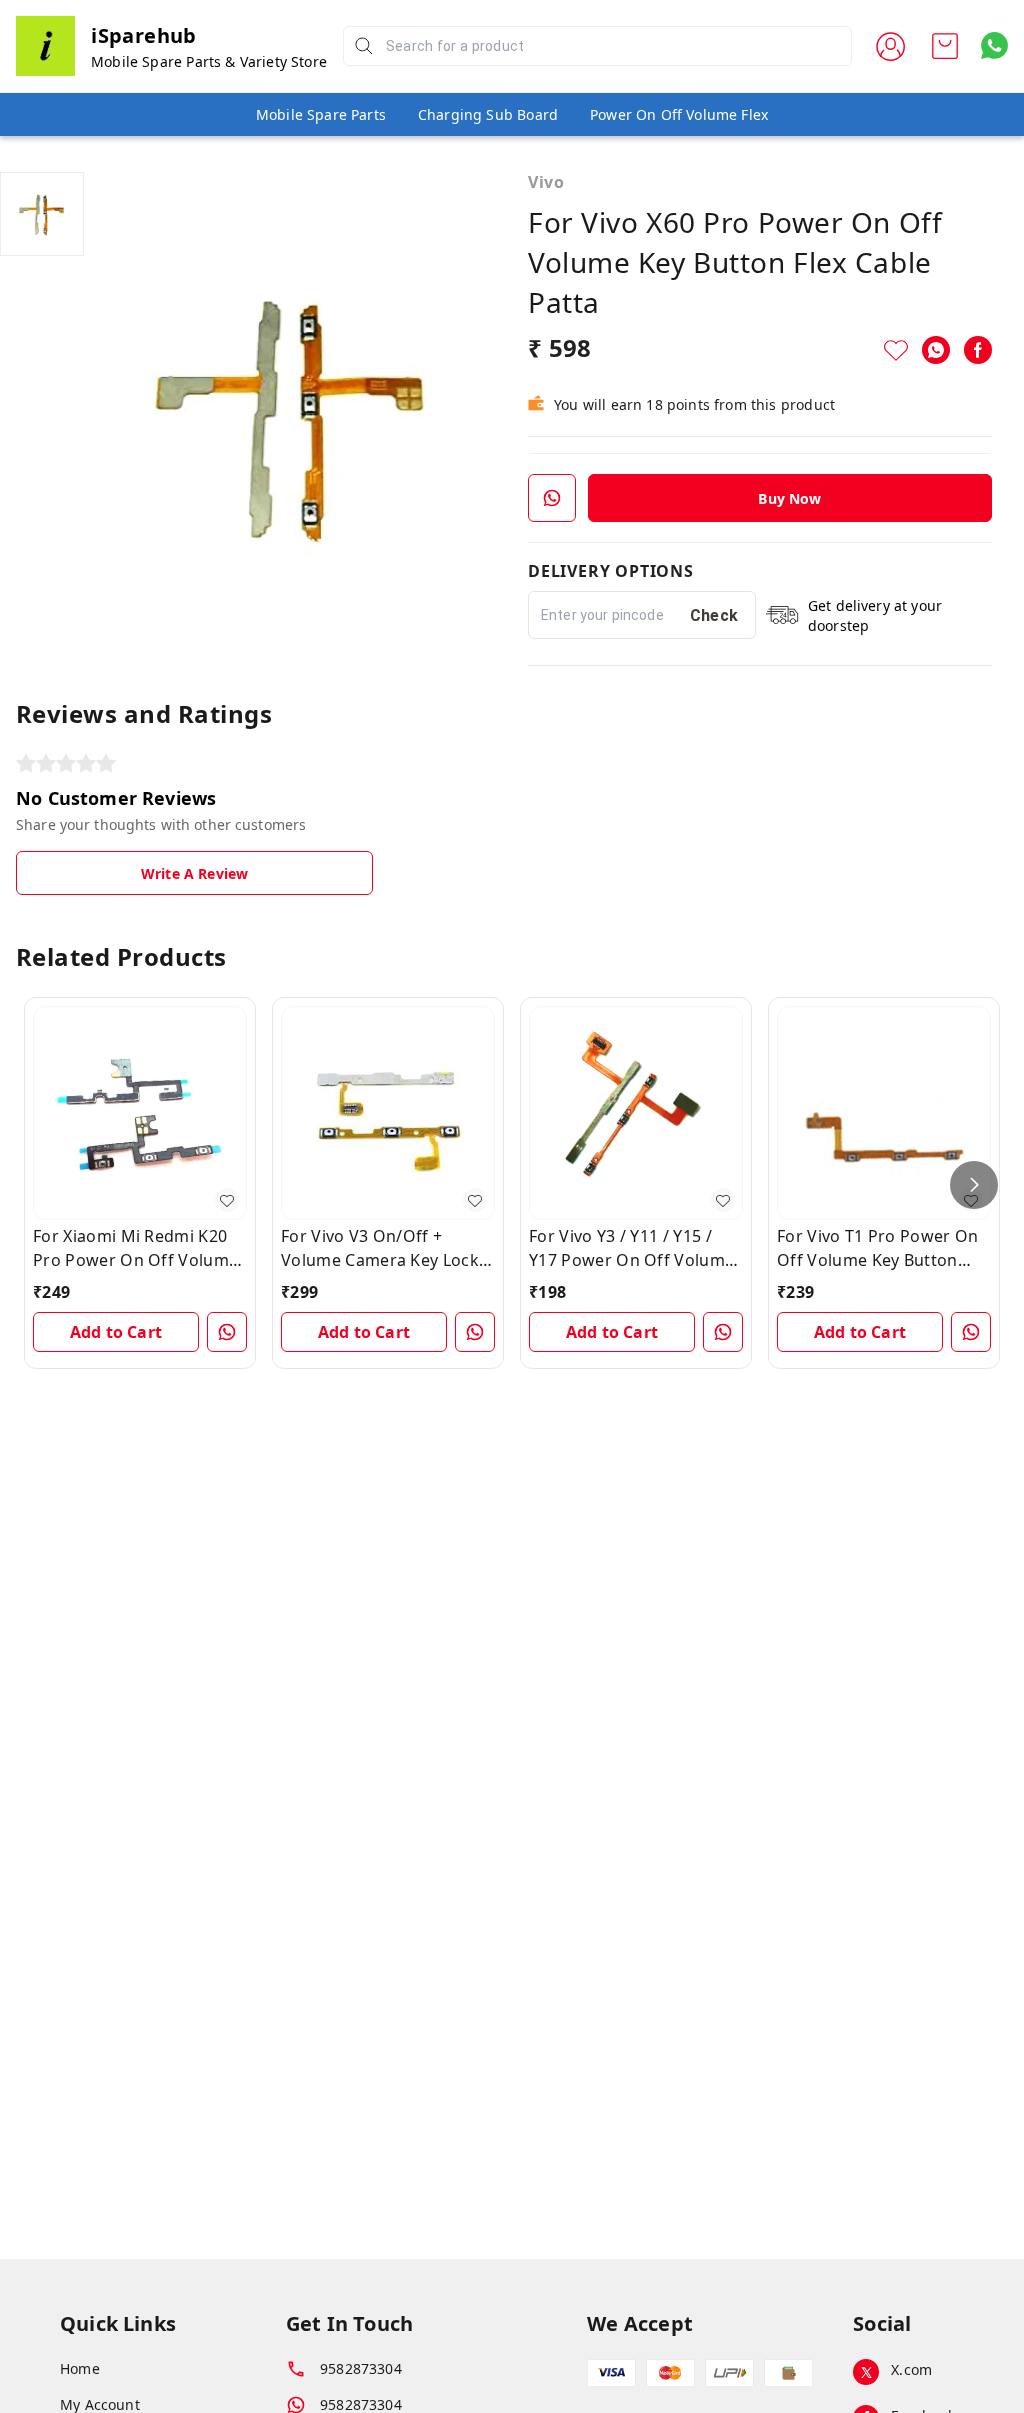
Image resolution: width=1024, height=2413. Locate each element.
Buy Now (789, 498)
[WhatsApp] (936, 350)
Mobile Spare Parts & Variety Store (209, 61)
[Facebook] (978, 350)
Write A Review (194, 873)
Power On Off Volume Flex (679, 114)
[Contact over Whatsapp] (994, 45)
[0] (945, 46)
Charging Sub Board (488, 114)
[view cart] (945, 46)
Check (714, 615)
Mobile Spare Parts (321, 114)
